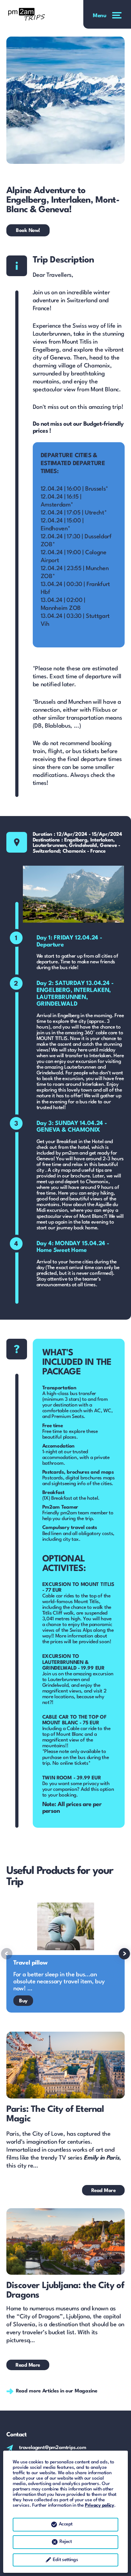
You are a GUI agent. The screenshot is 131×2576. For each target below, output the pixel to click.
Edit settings (65, 2560)
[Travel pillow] (65, 1955)
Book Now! (28, 231)
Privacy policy (100, 2506)
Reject (65, 2542)
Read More (103, 2191)
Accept (66, 2524)
